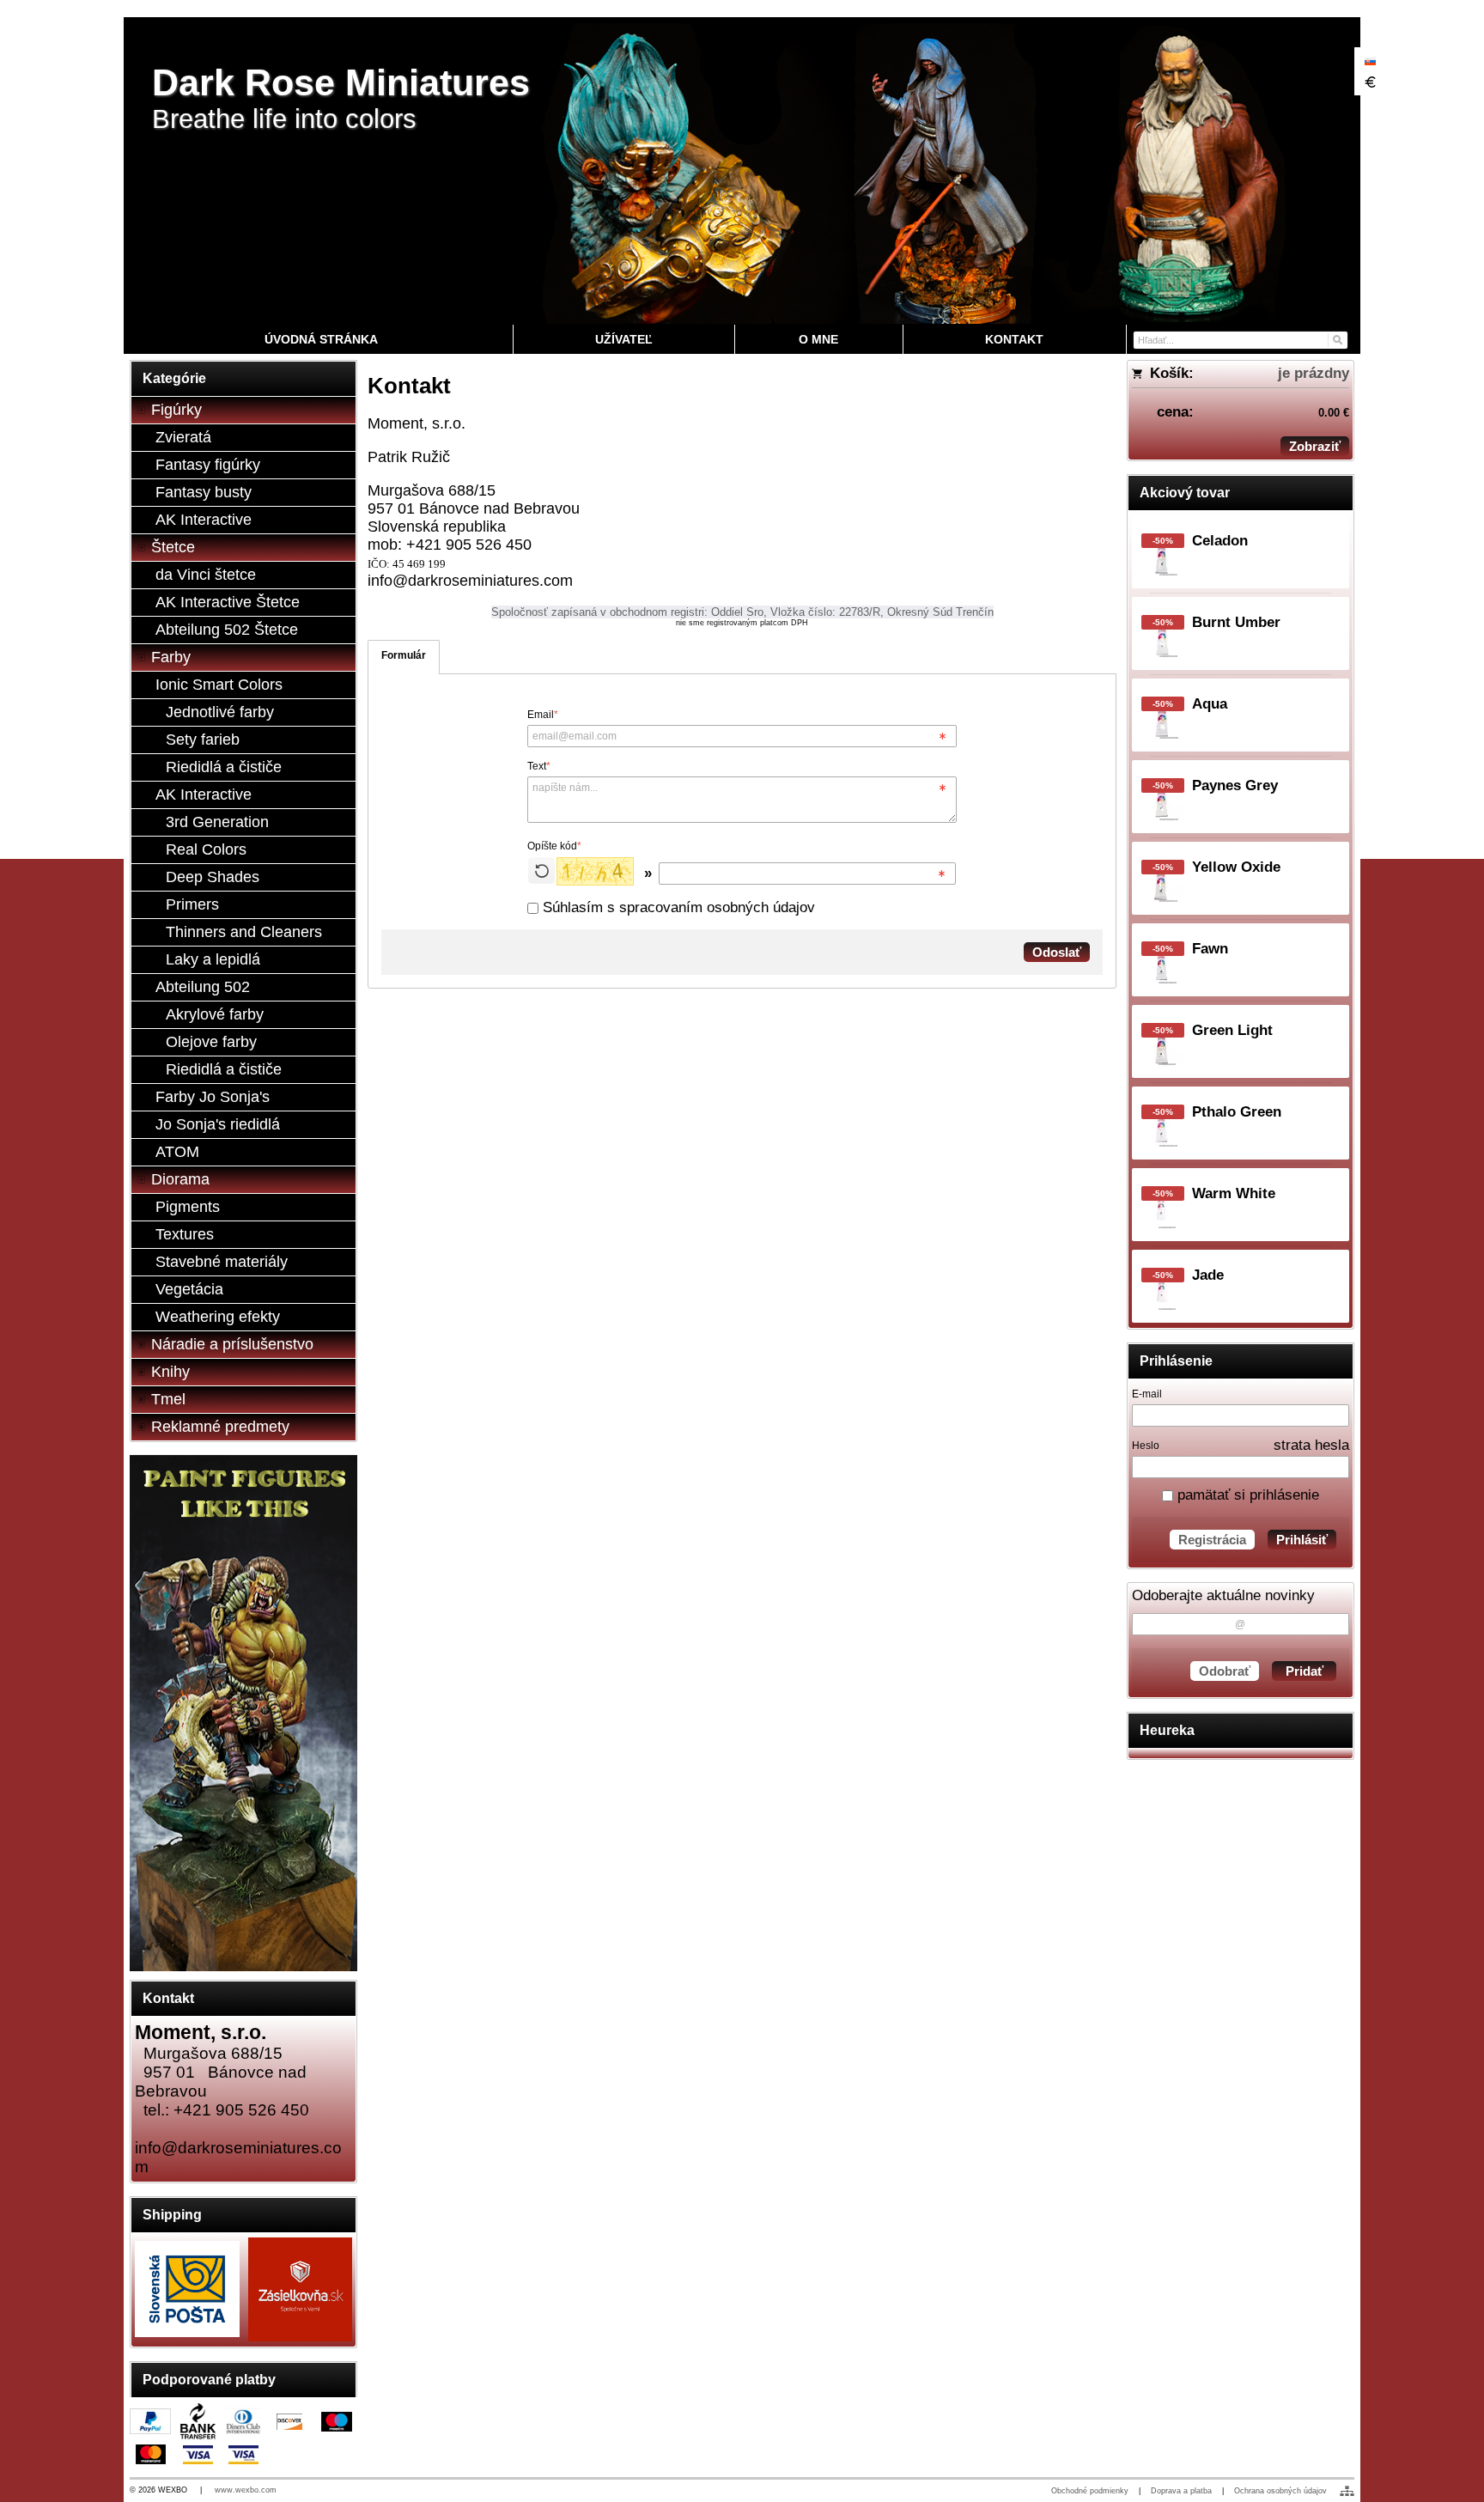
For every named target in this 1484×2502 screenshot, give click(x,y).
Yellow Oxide (1236, 867)
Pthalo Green (1237, 1112)
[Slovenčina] (1370, 61)
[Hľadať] (1337, 339)
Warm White (1234, 1193)
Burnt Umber (1236, 622)
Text (539, 766)
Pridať (1305, 1671)
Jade (1208, 1275)
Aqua (1210, 704)
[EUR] (1370, 82)
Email (543, 715)
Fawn (1210, 949)
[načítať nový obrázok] (541, 871)
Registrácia (1212, 1540)
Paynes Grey (1235, 785)
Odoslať (1057, 952)
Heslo (1146, 1446)
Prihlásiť (1302, 1540)
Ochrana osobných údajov (1280, 2491)
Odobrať (1225, 1671)
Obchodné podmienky (1090, 2491)
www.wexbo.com (246, 2490)
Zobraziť (1315, 446)
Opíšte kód (554, 846)
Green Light (1232, 1030)
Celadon (1220, 541)
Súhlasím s (677, 907)
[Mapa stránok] (1347, 2491)
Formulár (404, 655)
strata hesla (1311, 1445)
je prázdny (1314, 373)
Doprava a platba (1181, 2491)
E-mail (1147, 1394)
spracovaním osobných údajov (717, 907)
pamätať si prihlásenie (1246, 1495)
